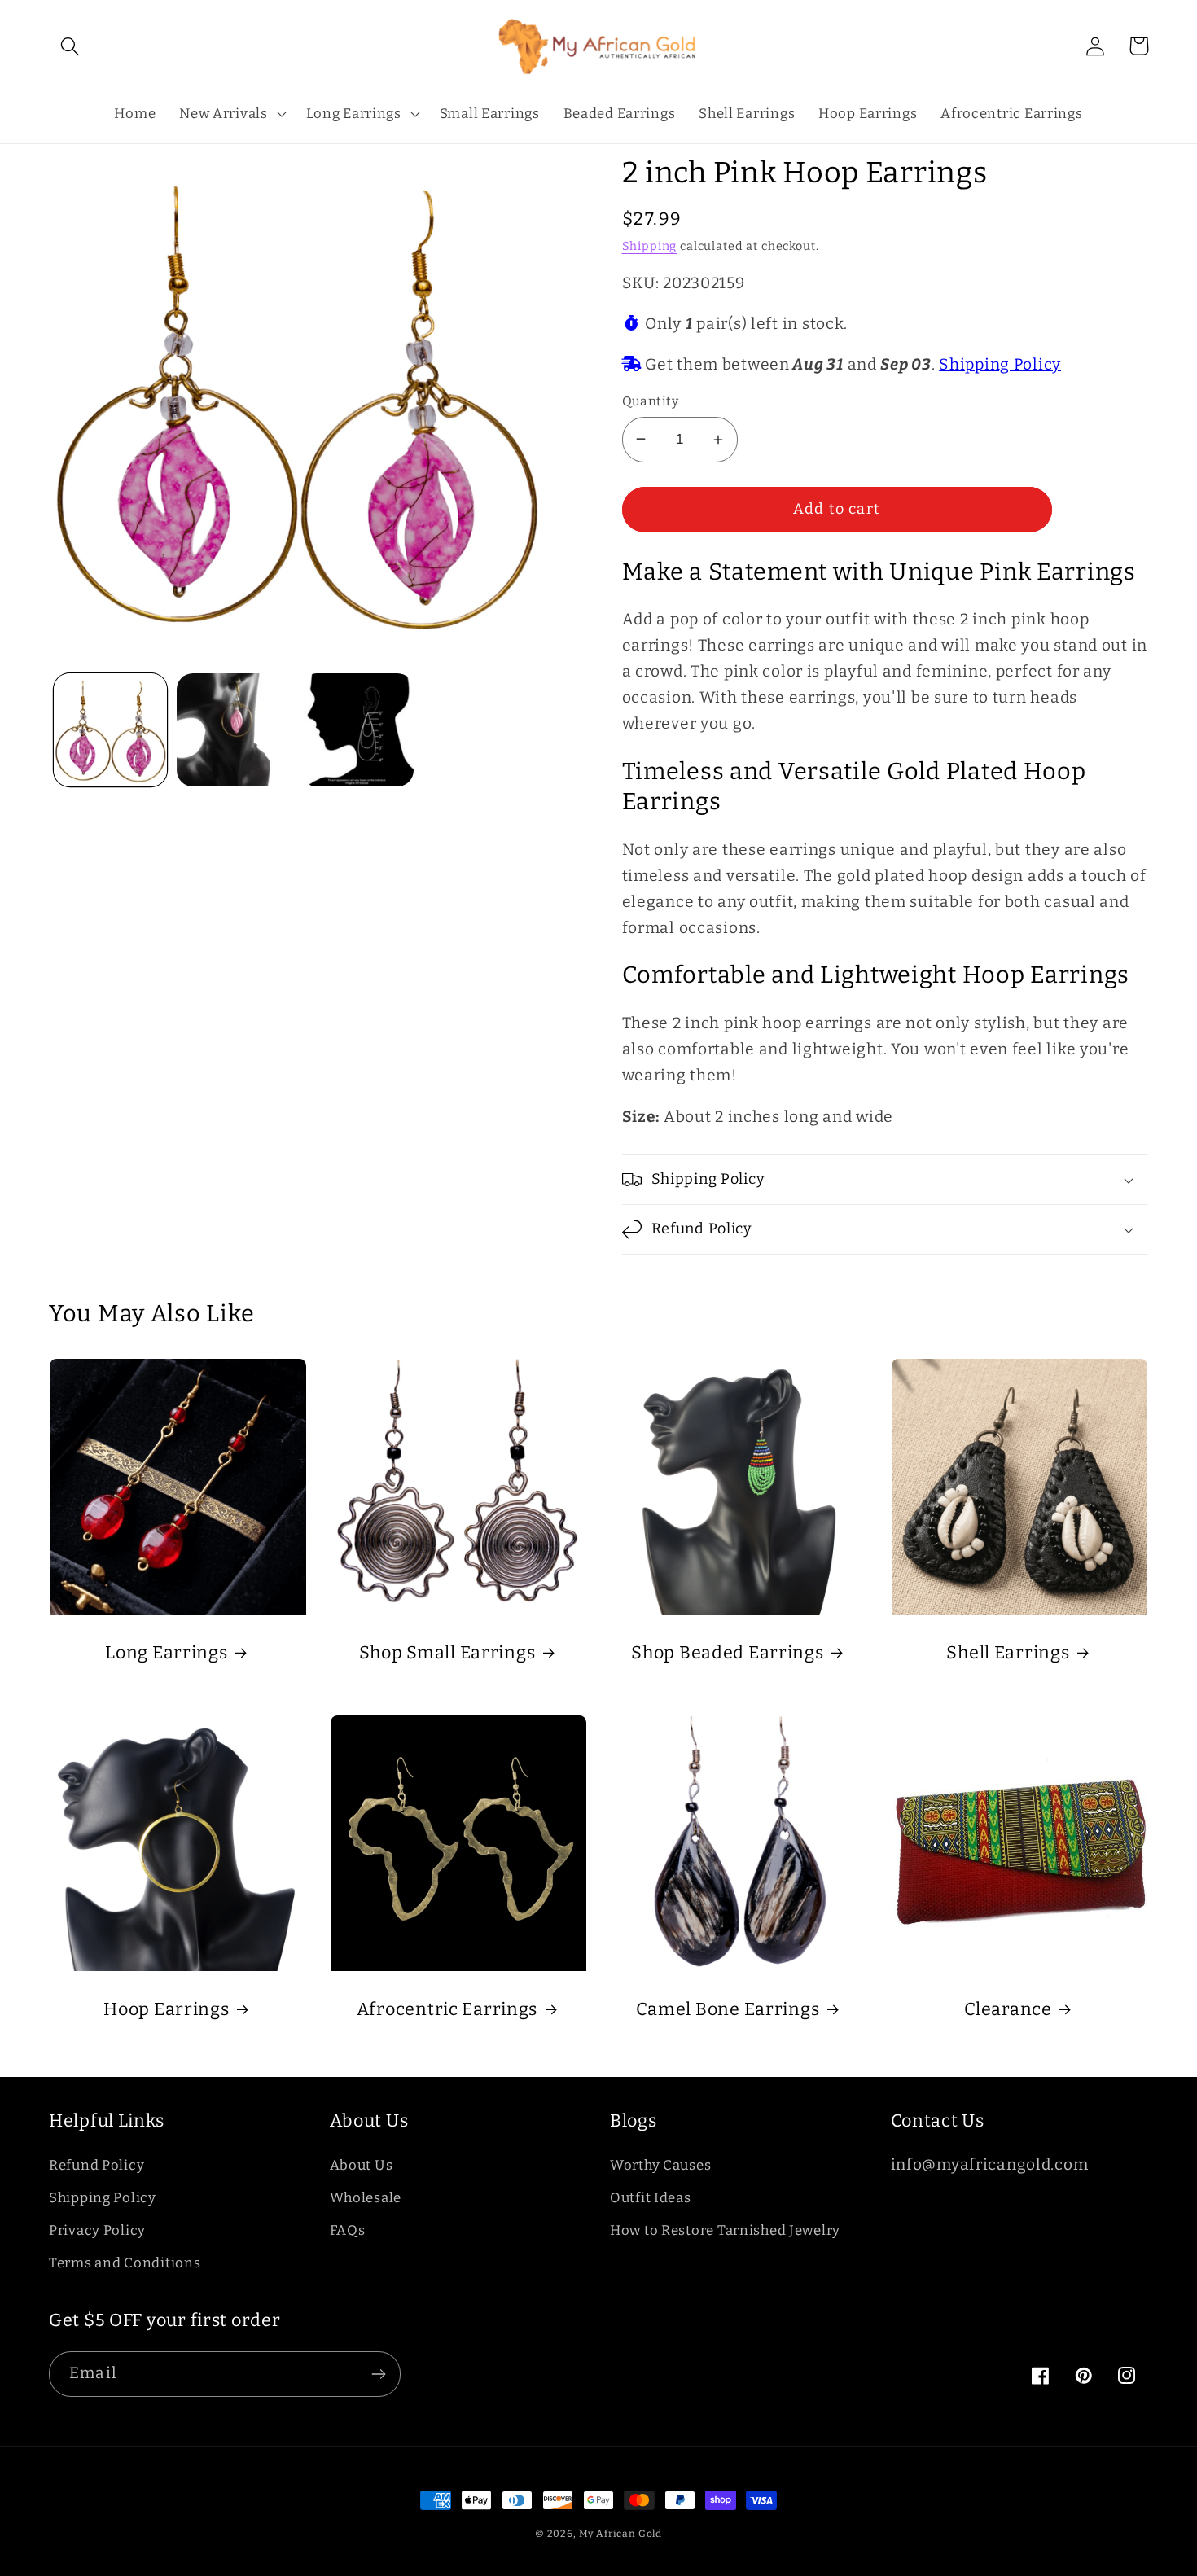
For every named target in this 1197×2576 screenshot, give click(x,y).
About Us (362, 2165)
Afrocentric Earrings (447, 2009)
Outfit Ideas (651, 2197)
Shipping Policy (1000, 364)
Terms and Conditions (125, 2263)
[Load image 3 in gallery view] (357, 730)
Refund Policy (96, 2165)
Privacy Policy (97, 2230)
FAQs (348, 2230)
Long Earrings (166, 1653)
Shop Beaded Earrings (727, 1653)
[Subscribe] (378, 2374)
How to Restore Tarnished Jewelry (725, 2230)
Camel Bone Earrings (728, 2009)
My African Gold (621, 2534)
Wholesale (366, 2197)
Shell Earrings (1008, 1653)
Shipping (650, 246)
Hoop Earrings (166, 2009)
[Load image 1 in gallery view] (110, 730)
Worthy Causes (660, 2165)
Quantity (651, 401)
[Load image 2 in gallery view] (233, 730)
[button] (70, 46)
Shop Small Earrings (447, 1653)
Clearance (1008, 2009)
